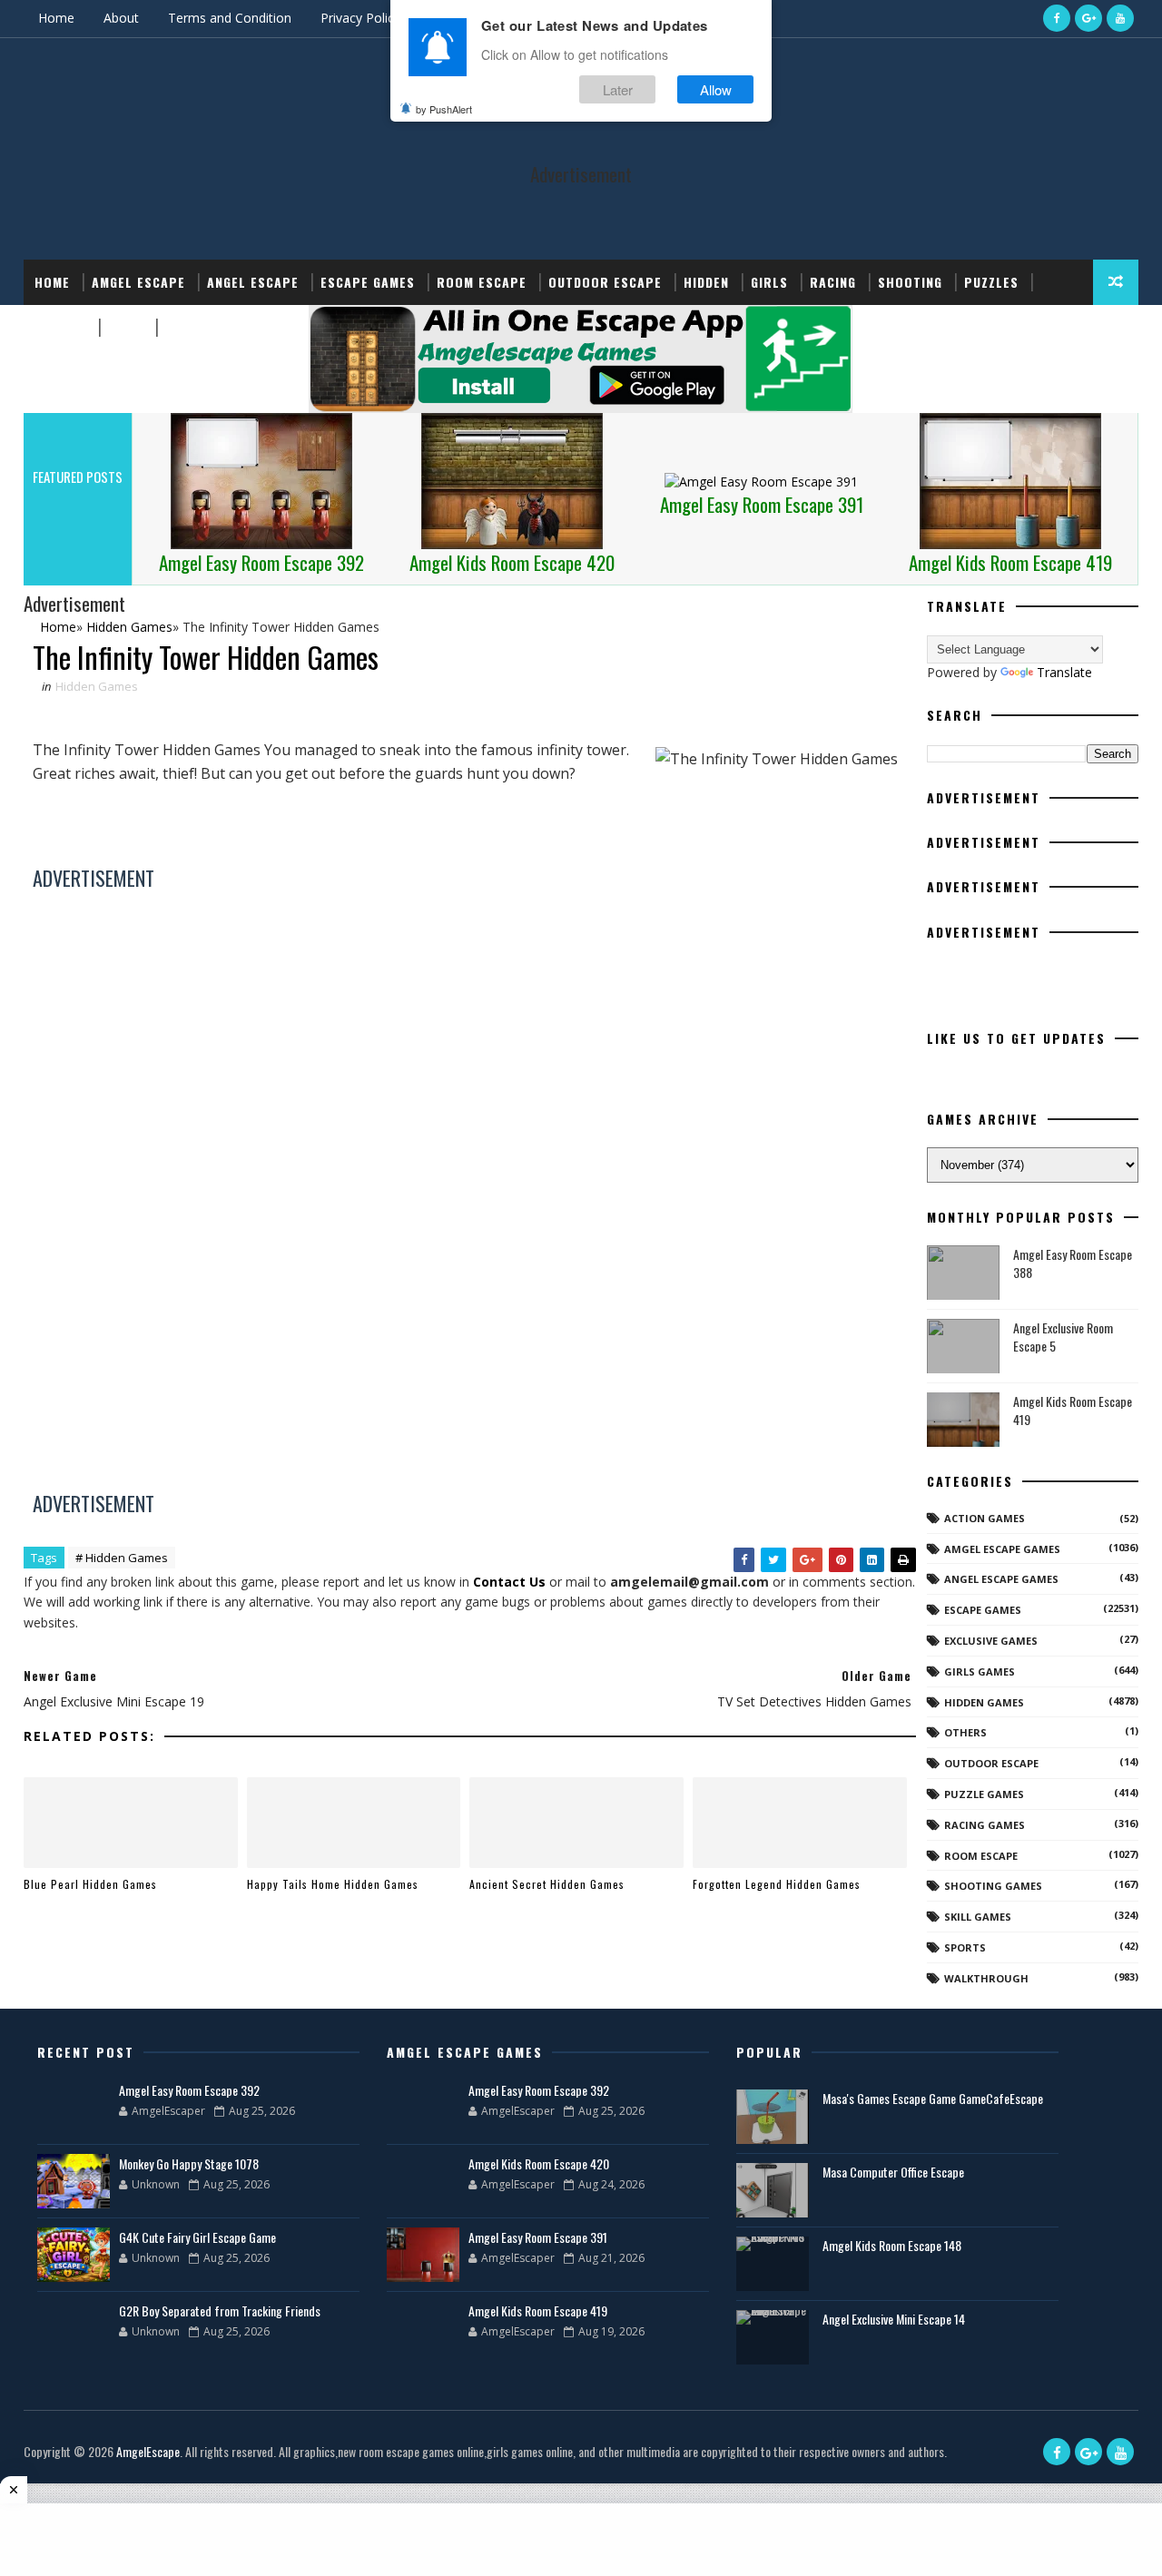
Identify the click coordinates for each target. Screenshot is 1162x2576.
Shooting (910, 282)
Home (56, 18)
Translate (1064, 672)
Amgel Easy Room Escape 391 (538, 2237)
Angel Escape (253, 282)
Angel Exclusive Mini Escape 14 (894, 2319)
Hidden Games (97, 686)
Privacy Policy (360, 18)
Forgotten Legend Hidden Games (777, 1884)
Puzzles (991, 282)
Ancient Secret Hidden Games (547, 1884)
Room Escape (482, 282)
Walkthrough (986, 1978)
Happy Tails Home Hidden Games (333, 1884)
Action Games (985, 1518)
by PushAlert (444, 109)
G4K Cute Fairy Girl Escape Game (197, 2237)
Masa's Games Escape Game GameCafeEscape (933, 2098)
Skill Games (978, 1917)
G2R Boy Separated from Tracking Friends (220, 2311)
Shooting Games (993, 1886)
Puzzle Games (984, 1794)
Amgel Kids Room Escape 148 (892, 2245)
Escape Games (368, 282)
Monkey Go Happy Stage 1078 (189, 2163)
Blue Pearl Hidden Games (90, 1884)
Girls (769, 282)
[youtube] (1120, 18)
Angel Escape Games (1001, 1579)
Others (965, 1732)
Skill (126, 327)
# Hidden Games (122, 1558)
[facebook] (1057, 18)
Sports (60, 327)
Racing (833, 282)
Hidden (706, 282)
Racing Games (985, 1825)
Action (188, 327)
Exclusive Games (991, 1641)
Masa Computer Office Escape (893, 2172)
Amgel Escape (138, 282)
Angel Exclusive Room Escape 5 (1063, 1337)
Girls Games (980, 1671)
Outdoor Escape (605, 282)
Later (618, 89)
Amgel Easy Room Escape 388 (1073, 1263)
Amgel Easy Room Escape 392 (189, 2090)
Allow (716, 89)
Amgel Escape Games (1002, 1549)
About (121, 18)
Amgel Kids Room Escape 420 (539, 2163)
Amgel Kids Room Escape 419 (1073, 1410)
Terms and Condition (230, 18)
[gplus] (1088, 18)
